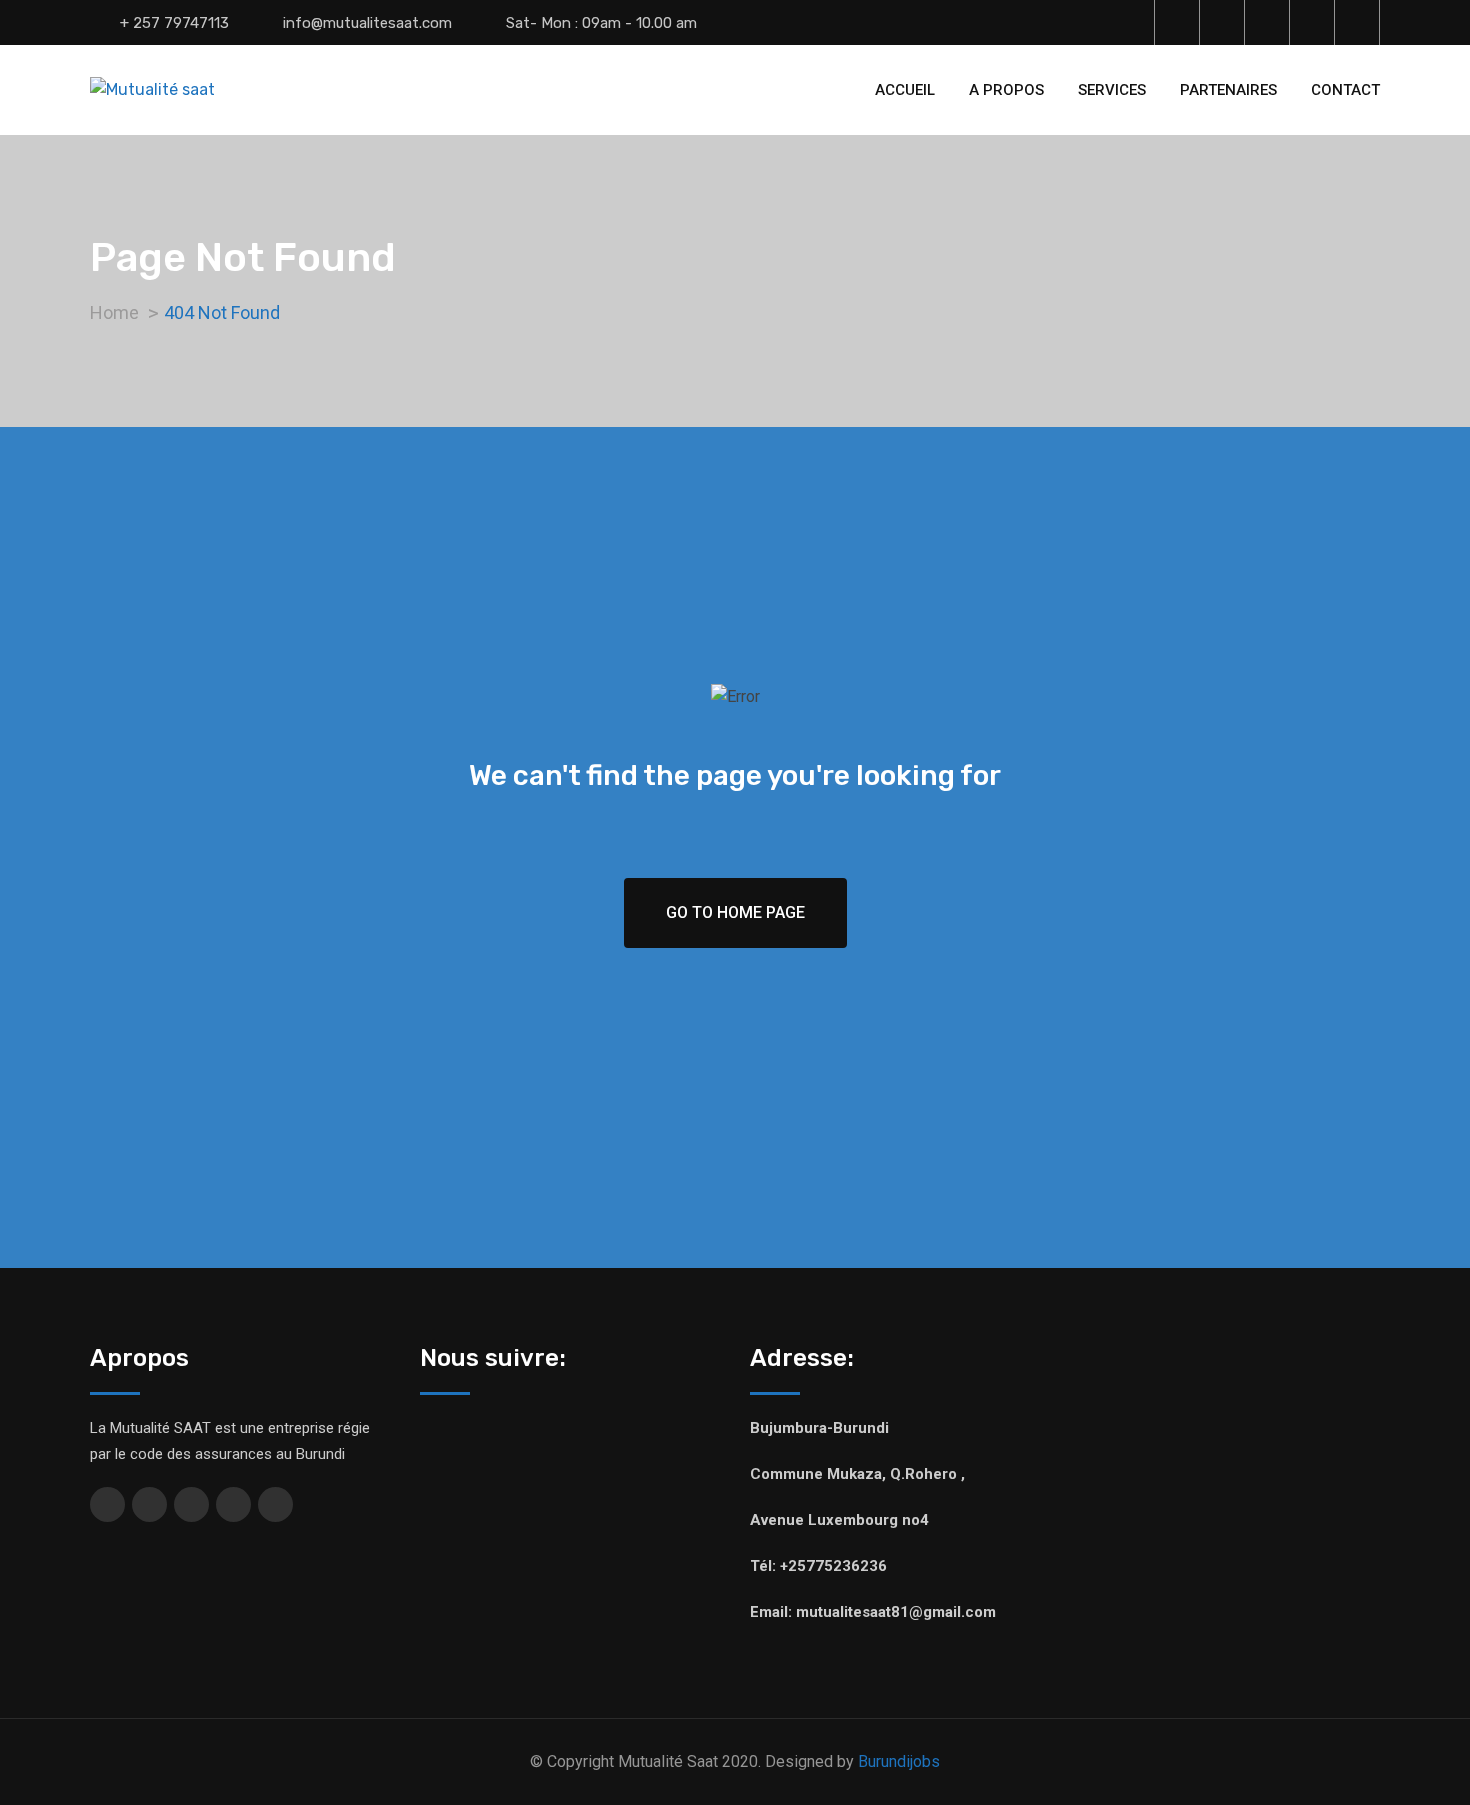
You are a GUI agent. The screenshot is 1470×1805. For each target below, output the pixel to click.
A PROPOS (1006, 90)
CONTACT (1345, 90)
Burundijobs (899, 1761)
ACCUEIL (905, 90)
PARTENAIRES (1228, 90)
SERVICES (1112, 90)
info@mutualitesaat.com (367, 23)
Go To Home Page (735, 912)
